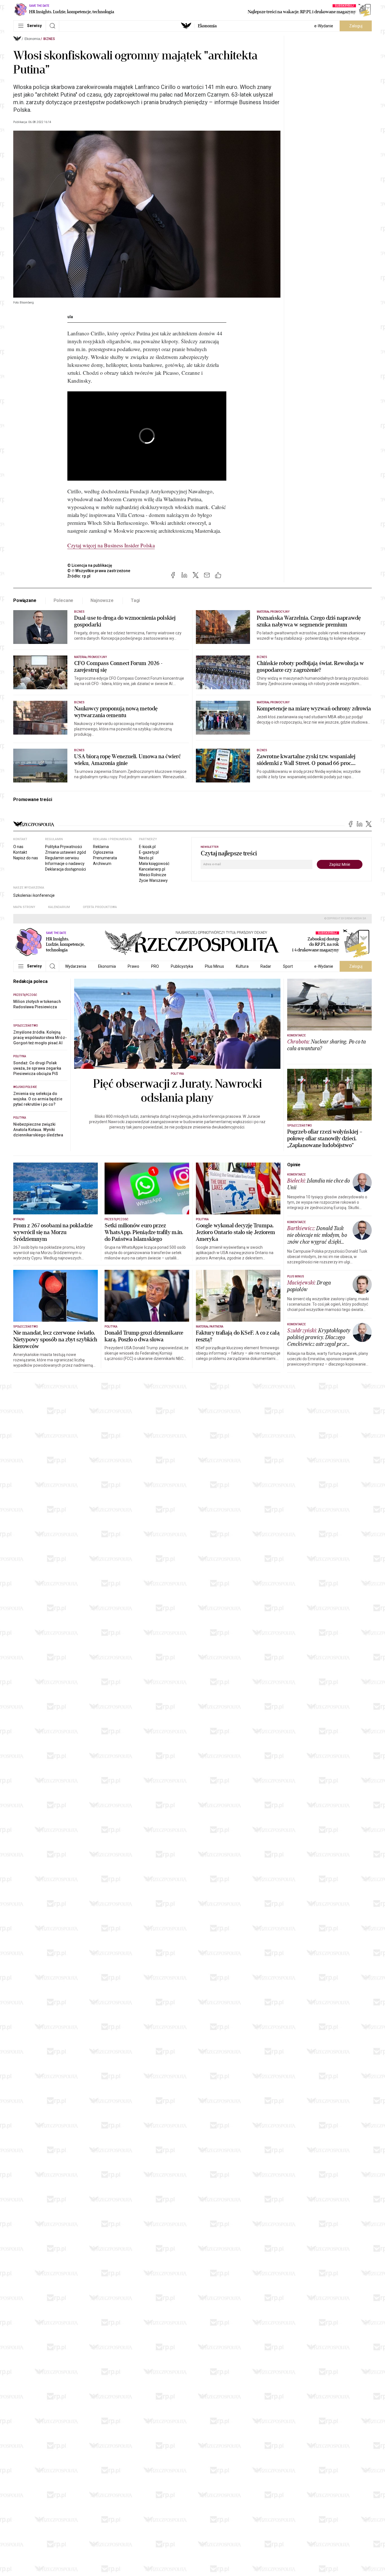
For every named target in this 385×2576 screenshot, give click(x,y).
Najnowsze (102, 600)
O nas (18, 847)
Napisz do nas (26, 858)
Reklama (101, 847)
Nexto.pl (146, 858)
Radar (266, 966)
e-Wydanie (324, 26)
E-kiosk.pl (147, 847)
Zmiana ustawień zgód (66, 852)
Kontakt (20, 852)
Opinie (294, 1165)
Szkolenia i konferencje (34, 895)
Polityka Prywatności (64, 847)
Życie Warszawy (153, 880)
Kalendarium (59, 907)
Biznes (49, 39)
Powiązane (25, 600)
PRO (155, 966)
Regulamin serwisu (62, 858)
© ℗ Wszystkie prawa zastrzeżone (99, 571)
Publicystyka (182, 966)
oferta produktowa (100, 907)
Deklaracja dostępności (66, 869)
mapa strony (24, 907)
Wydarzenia (76, 966)
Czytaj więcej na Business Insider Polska (111, 545)
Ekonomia (207, 26)
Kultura (242, 966)
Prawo (133, 966)
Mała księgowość (154, 864)
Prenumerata (105, 858)
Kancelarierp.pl (152, 869)
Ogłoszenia (103, 852)
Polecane (64, 600)
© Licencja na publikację (90, 565)
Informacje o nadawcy (65, 864)
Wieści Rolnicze (153, 875)
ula (70, 317)
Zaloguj (356, 26)
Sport (288, 966)
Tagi (135, 600)
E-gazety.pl (149, 852)
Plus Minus (214, 966)
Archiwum (102, 864)
